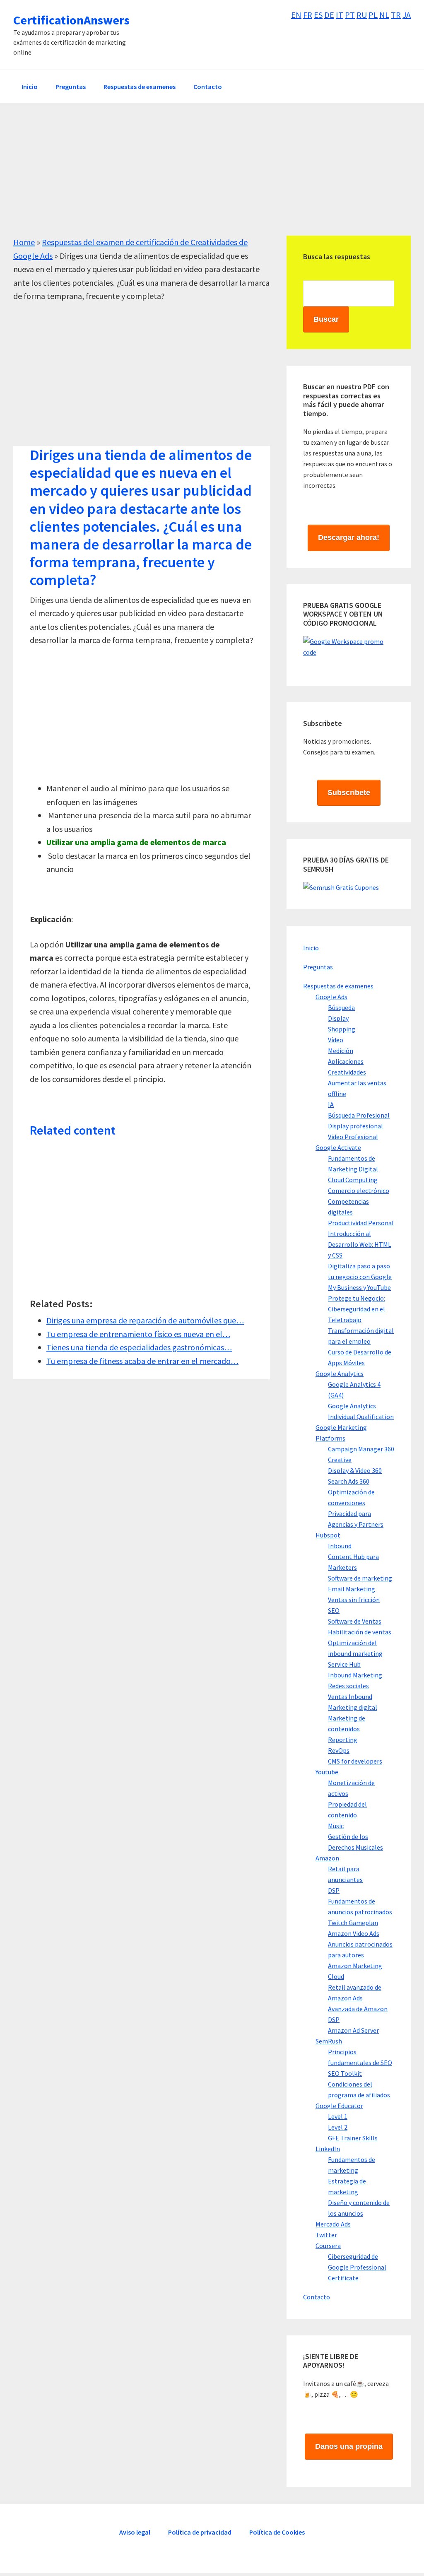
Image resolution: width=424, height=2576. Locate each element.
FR (308, 15)
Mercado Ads (333, 2224)
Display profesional (355, 1126)
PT (350, 15)
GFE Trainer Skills (353, 2138)
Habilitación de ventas (360, 1632)
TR (396, 15)
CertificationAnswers (71, 20)
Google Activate (338, 1147)
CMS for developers (355, 1761)
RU (362, 15)
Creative (340, 1460)
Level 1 (338, 2116)
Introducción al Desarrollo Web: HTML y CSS (360, 1244)
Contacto (317, 2297)
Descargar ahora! (349, 537)
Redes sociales (348, 1686)
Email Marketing (352, 1589)
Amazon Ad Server (353, 2030)
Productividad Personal (361, 1223)
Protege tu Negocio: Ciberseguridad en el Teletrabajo (357, 1309)
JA (407, 15)
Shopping (342, 1029)
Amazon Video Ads (354, 1933)
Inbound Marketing (355, 1675)
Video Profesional (353, 1137)
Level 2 (338, 2127)
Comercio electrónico (359, 1190)
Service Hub (344, 1664)
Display (338, 1018)
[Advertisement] (212, 178)
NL (384, 15)
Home (24, 242)
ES (318, 15)
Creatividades (347, 1072)
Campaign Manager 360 (361, 1449)
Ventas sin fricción (354, 1600)
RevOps (339, 1750)
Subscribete (349, 793)
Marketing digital (353, 1707)
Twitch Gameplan (353, 1923)
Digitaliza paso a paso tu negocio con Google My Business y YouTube (360, 1277)
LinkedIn (328, 2149)
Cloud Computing (353, 1180)
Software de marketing (360, 1578)
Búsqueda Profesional (359, 1115)
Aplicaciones (346, 1061)
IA (331, 1104)
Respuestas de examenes (338, 986)
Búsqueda (341, 1007)
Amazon (327, 1858)
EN (296, 15)
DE (329, 15)
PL (373, 15)
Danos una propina (349, 2446)
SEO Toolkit (345, 2073)
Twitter (326, 2235)
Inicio (311, 948)
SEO (334, 1610)
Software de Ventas (355, 1621)
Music (336, 1826)
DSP (334, 1890)
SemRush (329, 2041)
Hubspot (328, 1535)
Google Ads (331, 997)
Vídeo (336, 1040)
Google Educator (339, 2106)
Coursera (328, 2246)
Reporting (343, 1740)
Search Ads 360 (349, 1481)
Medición (341, 1051)
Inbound (340, 1546)
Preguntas (318, 967)
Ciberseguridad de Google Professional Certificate (357, 2267)
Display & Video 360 (355, 1470)
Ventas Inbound (350, 1696)
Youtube (327, 1772)
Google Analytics (340, 1374)
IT (340, 15)
